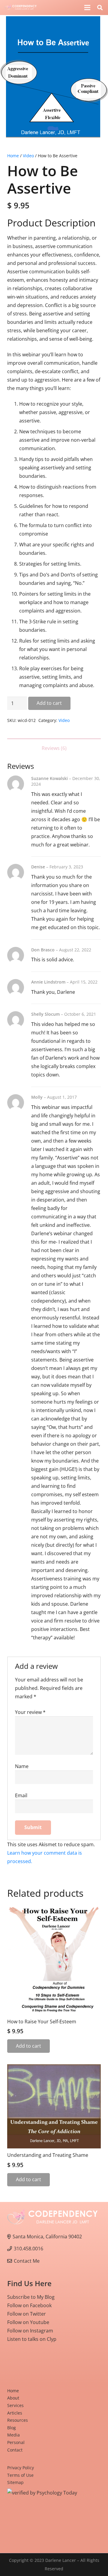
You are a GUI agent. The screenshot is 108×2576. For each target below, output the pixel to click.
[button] (98, 17)
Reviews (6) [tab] (54, 748)
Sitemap (15, 2482)
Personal (16, 2442)
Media (13, 2435)
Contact (15, 2450)
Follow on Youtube (28, 2322)
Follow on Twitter (27, 2314)
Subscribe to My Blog (31, 2297)
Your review (30, 1712)
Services (15, 2405)
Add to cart (49, 703)
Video (28, 156)
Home (13, 156)
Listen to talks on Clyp (32, 2339)
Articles (15, 2413)
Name (22, 1766)
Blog (12, 2428)
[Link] (21, 8)
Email (21, 1795)
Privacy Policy (21, 2468)
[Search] (100, 8)
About (13, 2398)
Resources (18, 2420)
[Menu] (87, 8)
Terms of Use (20, 2475)
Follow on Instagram (30, 2331)
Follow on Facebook (29, 2305)
